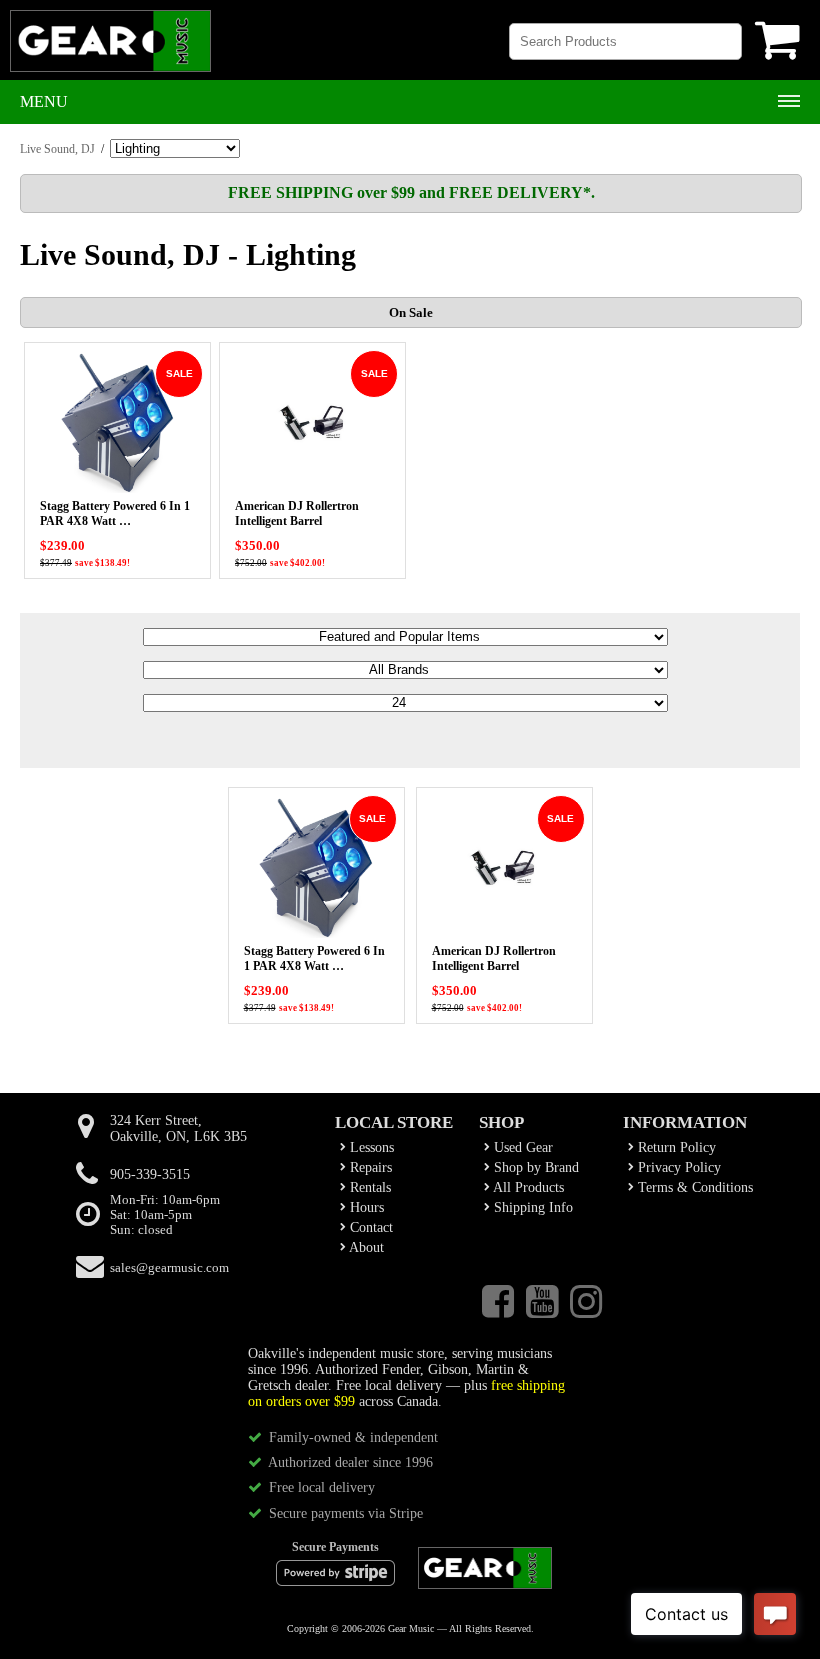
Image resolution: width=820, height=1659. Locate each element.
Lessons (370, 1147)
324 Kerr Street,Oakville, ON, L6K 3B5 (178, 1128)
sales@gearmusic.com (169, 1268)
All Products (527, 1187)
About (365, 1247)
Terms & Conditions (693, 1187)
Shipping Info (531, 1207)
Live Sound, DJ (57, 149)
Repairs (369, 1167)
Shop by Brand (534, 1167)
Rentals (368, 1187)
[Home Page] (110, 50)
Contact (369, 1227)
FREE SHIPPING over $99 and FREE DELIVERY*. (411, 192)
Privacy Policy (677, 1167)
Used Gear (521, 1147)
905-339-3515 (150, 1174)
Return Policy (675, 1147)
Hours (365, 1207)
